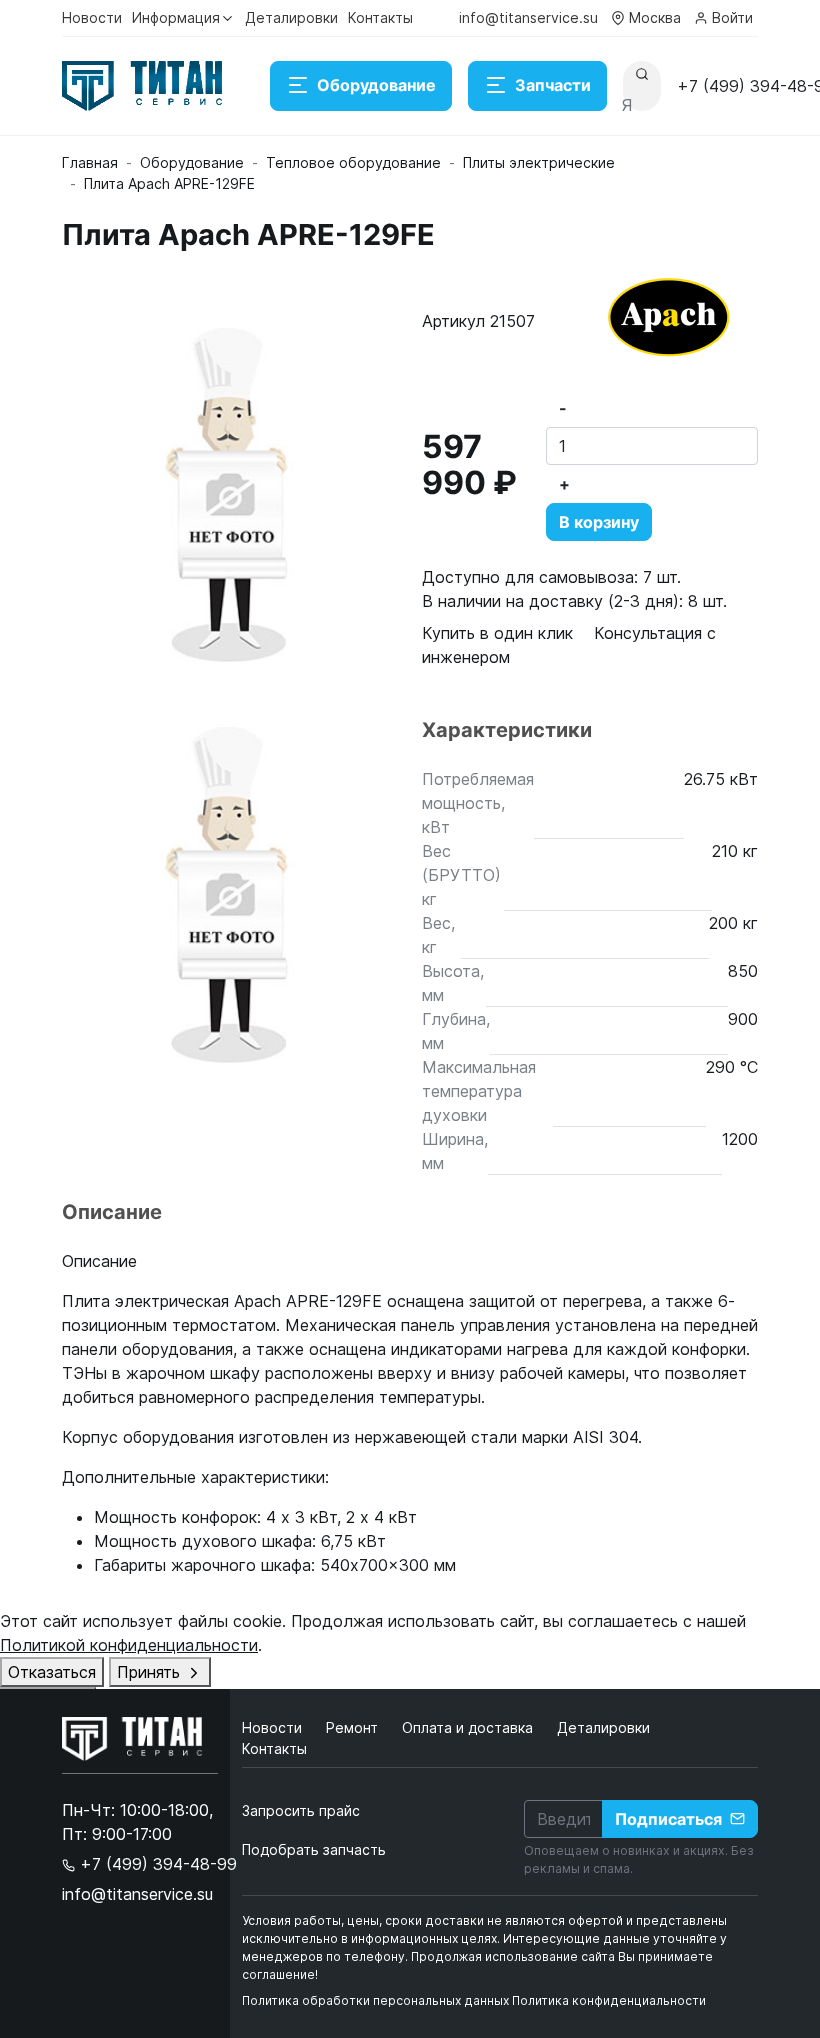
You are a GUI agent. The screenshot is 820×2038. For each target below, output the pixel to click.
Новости (92, 17)
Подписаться (668, 1819)
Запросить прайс (301, 1810)
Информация (176, 17)
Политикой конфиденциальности (129, 1645)
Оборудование (376, 85)
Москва (655, 17)
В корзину (599, 522)
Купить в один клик (497, 633)
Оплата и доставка (469, 1727)
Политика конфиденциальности (609, 2000)
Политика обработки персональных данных (375, 2000)
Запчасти (553, 85)
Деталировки (291, 17)
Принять (151, 1672)
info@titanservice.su (528, 17)
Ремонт (354, 1727)
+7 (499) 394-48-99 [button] (156, 1864)
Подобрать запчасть (314, 1849)
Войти (732, 17)
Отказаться (52, 1672)
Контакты (380, 17)
